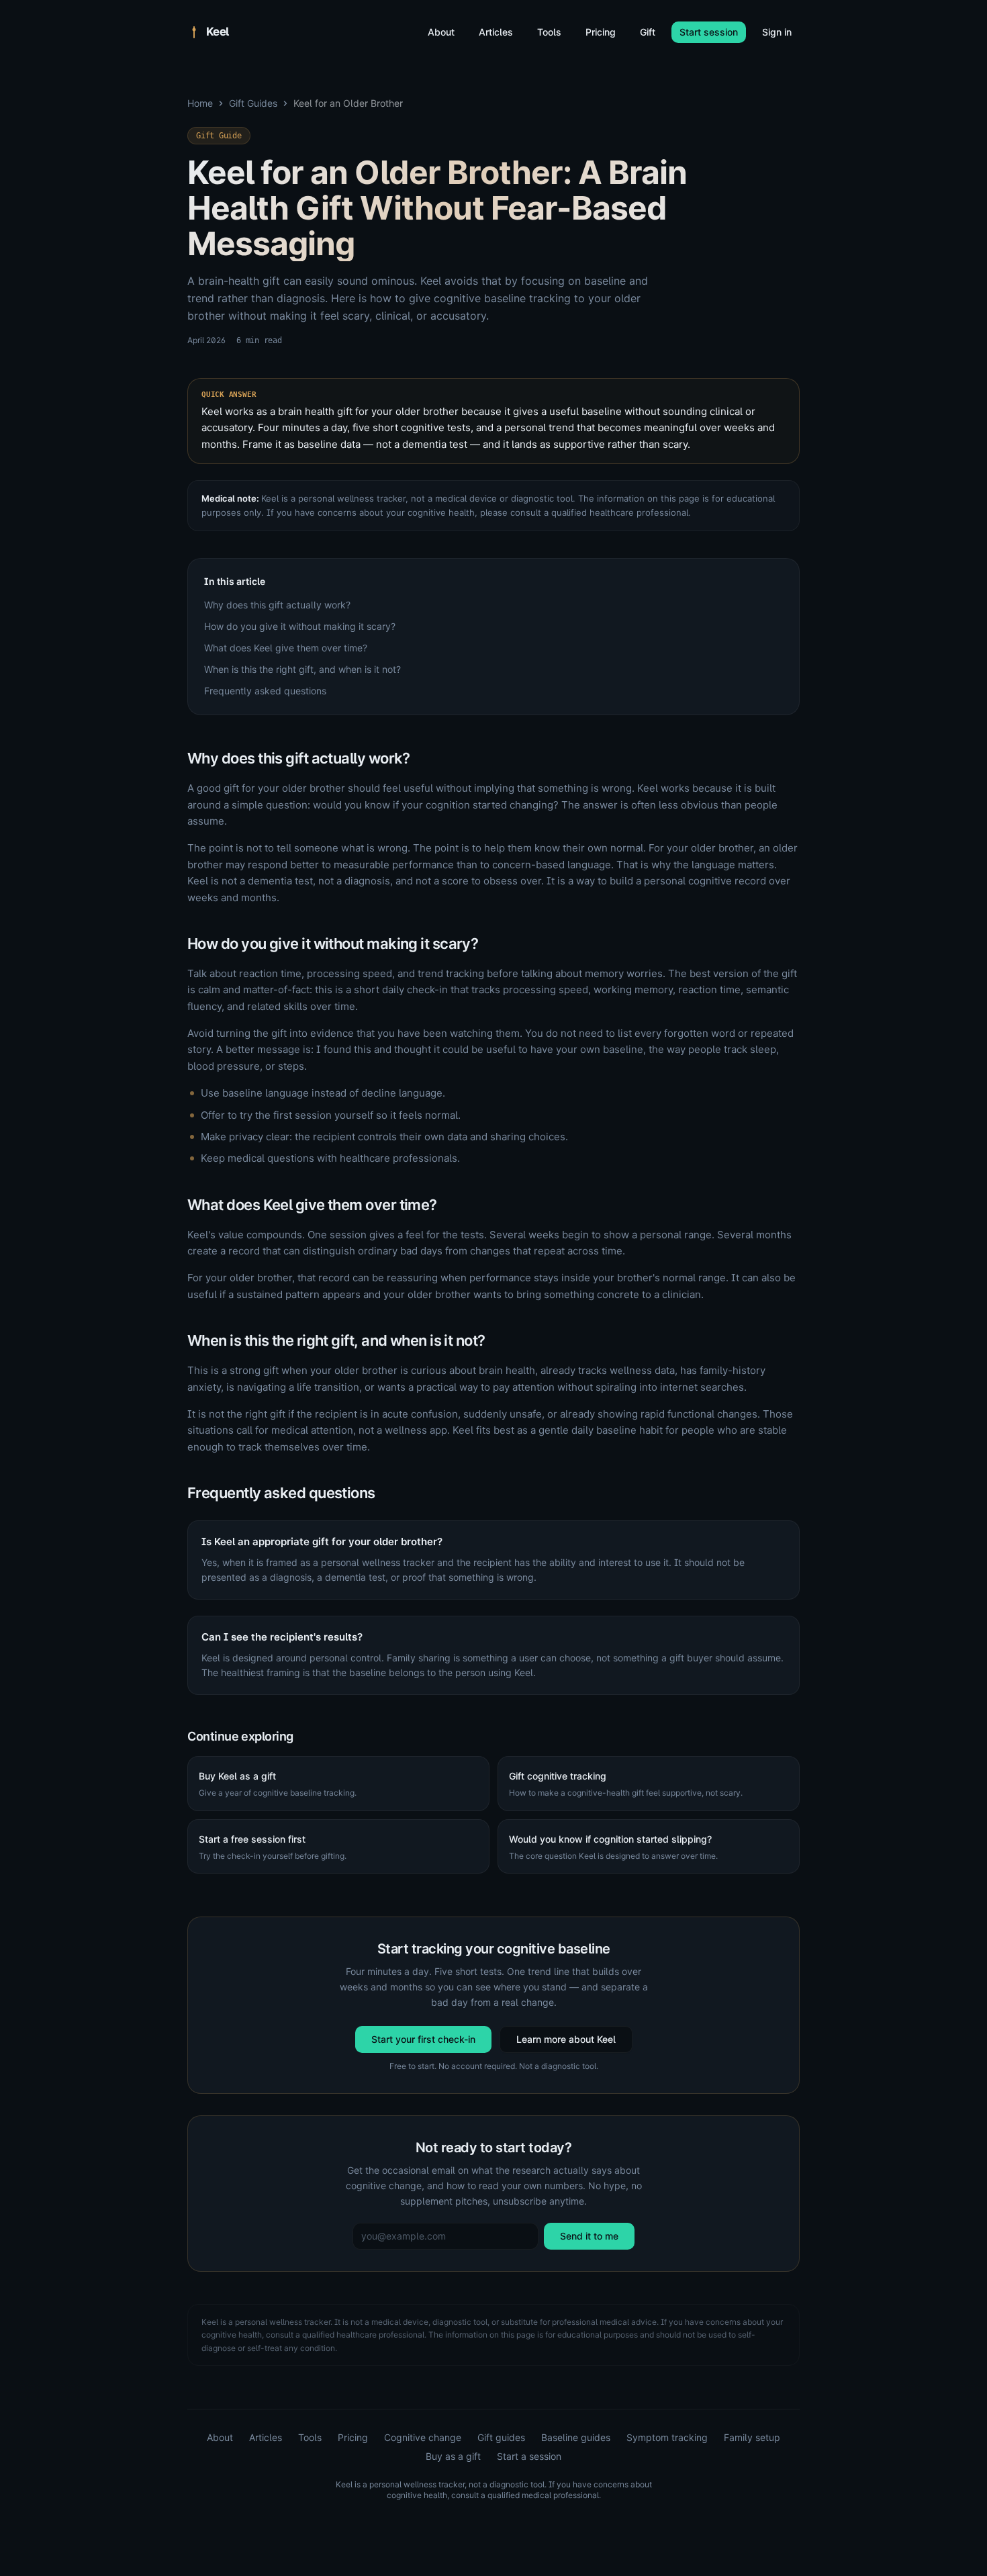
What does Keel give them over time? (286, 648)
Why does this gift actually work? (277, 605)
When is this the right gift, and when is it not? (302, 669)
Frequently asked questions (265, 691)
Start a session (529, 2456)
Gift (648, 32)
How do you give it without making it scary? (300, 626)
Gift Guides (253, 103)
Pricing (601, 32)
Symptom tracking (667, 2437)
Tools (549, 32)
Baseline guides (576, 2437)
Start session (709, 32)
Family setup (752, 2437)
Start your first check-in (423, 2039)
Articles (496, 32)
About (441, 32)
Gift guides (501, 2437)
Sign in (777, 32)
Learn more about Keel (566, 2039)
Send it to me (589, 2236)
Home (200, 103)
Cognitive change (423, 2437)
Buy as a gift (453, 2456)
